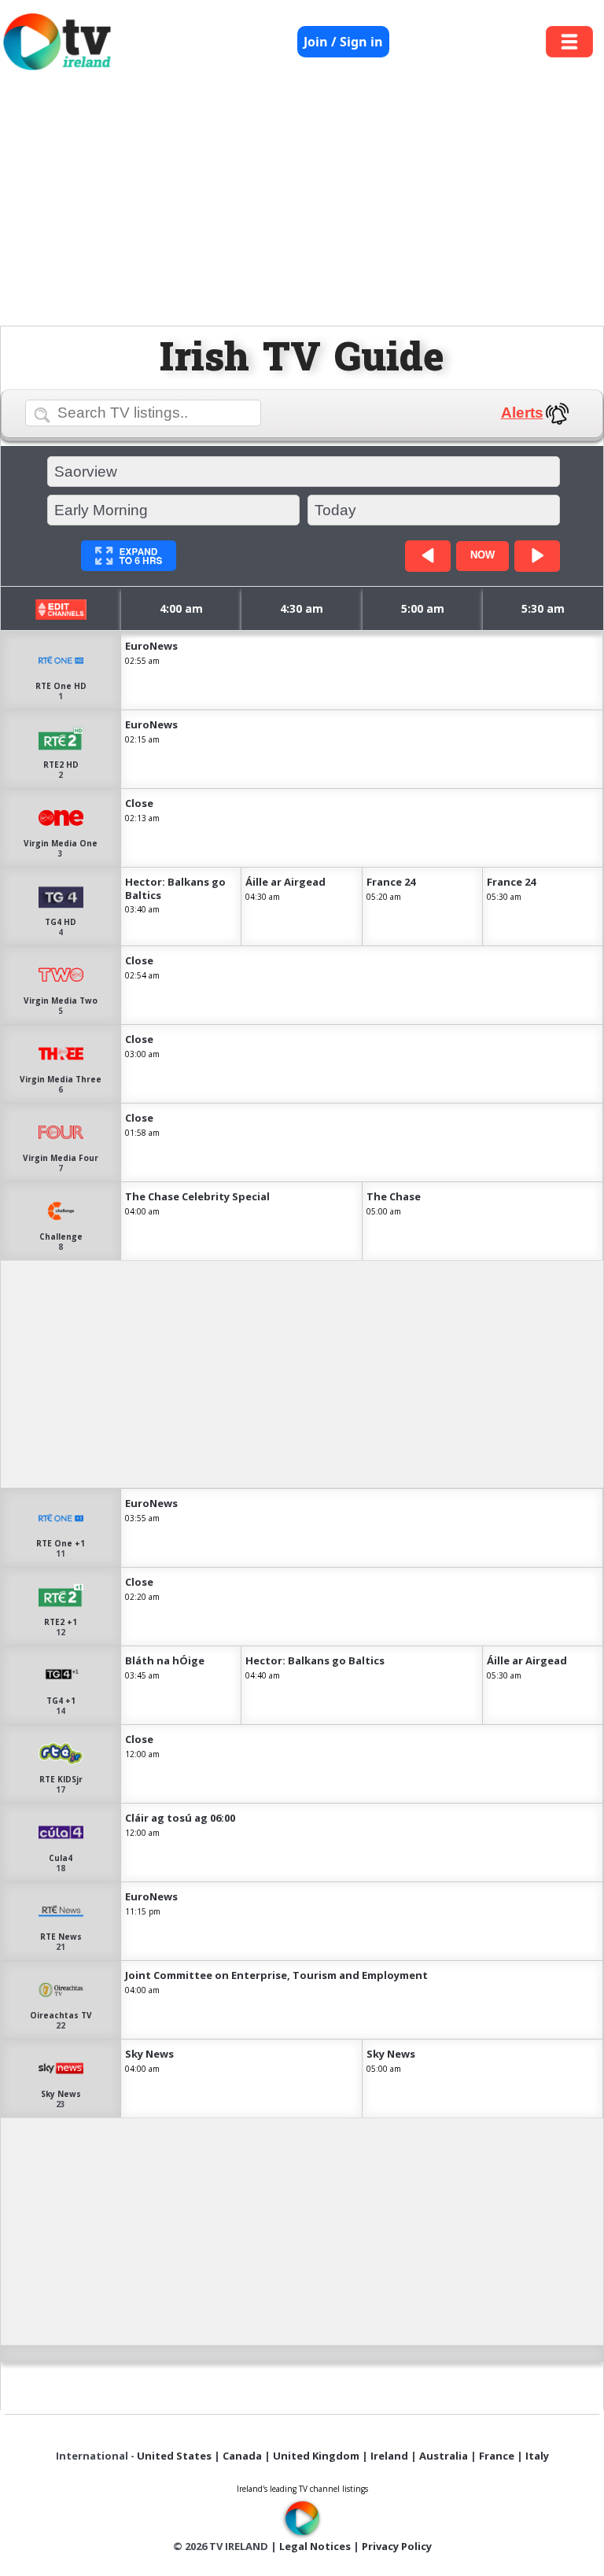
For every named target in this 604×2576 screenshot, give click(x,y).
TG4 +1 (61, 1701)
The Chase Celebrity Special (197, 1196)
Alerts (522, 413)
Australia (444, 2456)
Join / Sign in (343, 42)
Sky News (61, 2094)
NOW (482, 555)
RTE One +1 (61, 1543)
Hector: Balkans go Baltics (175, 888)
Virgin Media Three (61, 1079)
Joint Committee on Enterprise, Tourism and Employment (276, 1975)
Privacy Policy (397, 2546)
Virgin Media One (61, 843)
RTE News (61, 1937)
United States (174, 2456)
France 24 (391, 882)
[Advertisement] (302, 202)
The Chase (394, 1196)
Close (139, 803)
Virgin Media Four (61, 1158)
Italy (537, 2456)
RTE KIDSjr (61, 1779)
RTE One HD (61, 686)
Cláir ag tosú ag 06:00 (180, 1818)
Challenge (61, 1236)
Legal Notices (315, 2546)
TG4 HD (61, 922)
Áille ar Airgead (285, 882)
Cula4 (61, 1858)
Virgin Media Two (61, 1001)
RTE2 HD (61, 765)
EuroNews (151, 646)
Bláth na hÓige (165, 1660)
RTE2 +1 (61, 1622)
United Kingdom (316, 2456)
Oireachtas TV (61, 2015)
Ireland (389, 2456)
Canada (242, 2456)
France (497, 2456)
